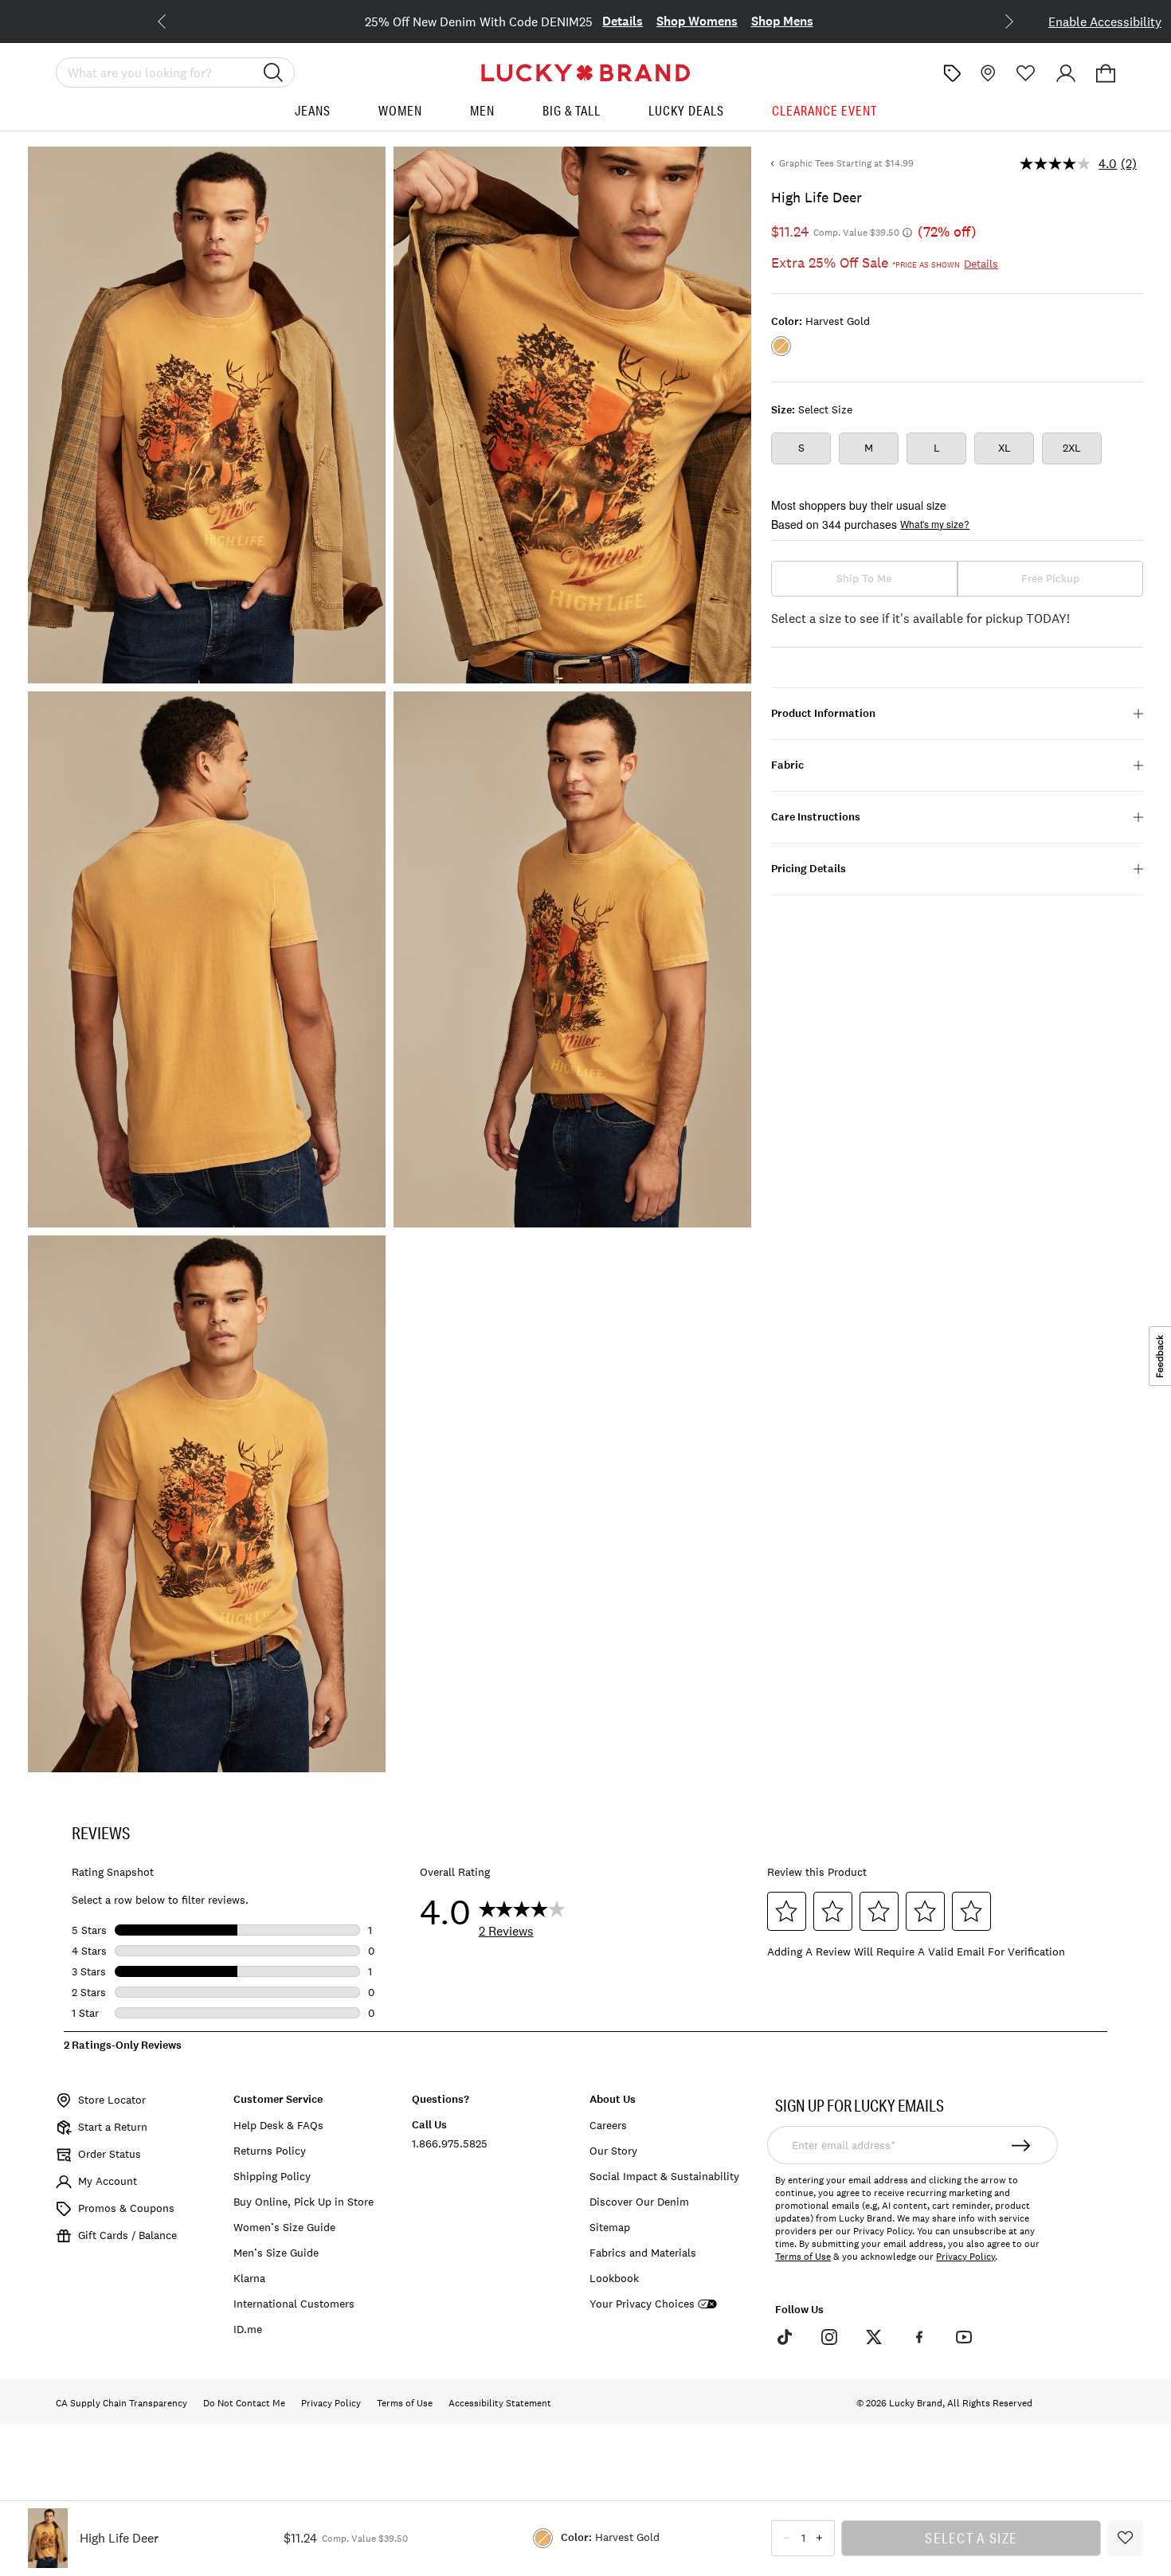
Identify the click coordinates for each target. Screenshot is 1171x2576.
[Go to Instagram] (829, 2337)
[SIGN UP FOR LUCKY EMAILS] (1022, 2145)
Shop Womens (697, 21)
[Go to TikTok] (784, 2337)
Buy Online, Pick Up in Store (304, 2202)
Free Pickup (1050, 578)
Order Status (110, 2154)
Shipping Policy (272, 2176)
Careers (608, 2125)
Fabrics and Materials (643, 2253)
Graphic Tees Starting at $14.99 (846, 163)
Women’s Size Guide (284, 2227)
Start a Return (113, 2127)
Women (400, 111)
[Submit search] (273, 72)
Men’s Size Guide (276, 2253)
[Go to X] (874, 2337)
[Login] (1066, 73)
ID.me (248, 2329)
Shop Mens (782, 21)
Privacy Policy (965, 2257)
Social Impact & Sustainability (664, 2176)
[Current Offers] (952, 73)
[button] (1106, 73)
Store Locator (112, 2100)
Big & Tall (572, 111)
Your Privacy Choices (642, 2304)
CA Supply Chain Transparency (121, 2403)
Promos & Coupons (126, 2208)
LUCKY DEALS (686, 111)
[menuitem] (313, 117)
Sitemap (610, 2227)
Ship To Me (864, 578)
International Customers (294, 2304)
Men (482, 111)
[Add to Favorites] (1125, 2538)
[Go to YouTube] (964, 2337)
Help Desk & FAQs (278, 2125)
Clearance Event (824, 111)
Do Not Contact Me (244, 2403)
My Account (108, 2181)
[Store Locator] (986, 73)
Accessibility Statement (500, 2403)
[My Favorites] (1026, 73)
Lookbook (614, 2278)
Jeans (313, 111)
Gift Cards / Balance (127, 2235)
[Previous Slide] (174, 20)
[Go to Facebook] (918, 2337)
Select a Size (971, 2538)
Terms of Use (803, 2257)
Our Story (613, 2151)
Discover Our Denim (639, 2202)
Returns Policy (270, 2151)
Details (623, 21)
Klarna (249, 2278)
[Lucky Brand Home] (585, 73)
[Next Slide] (997, 20)
